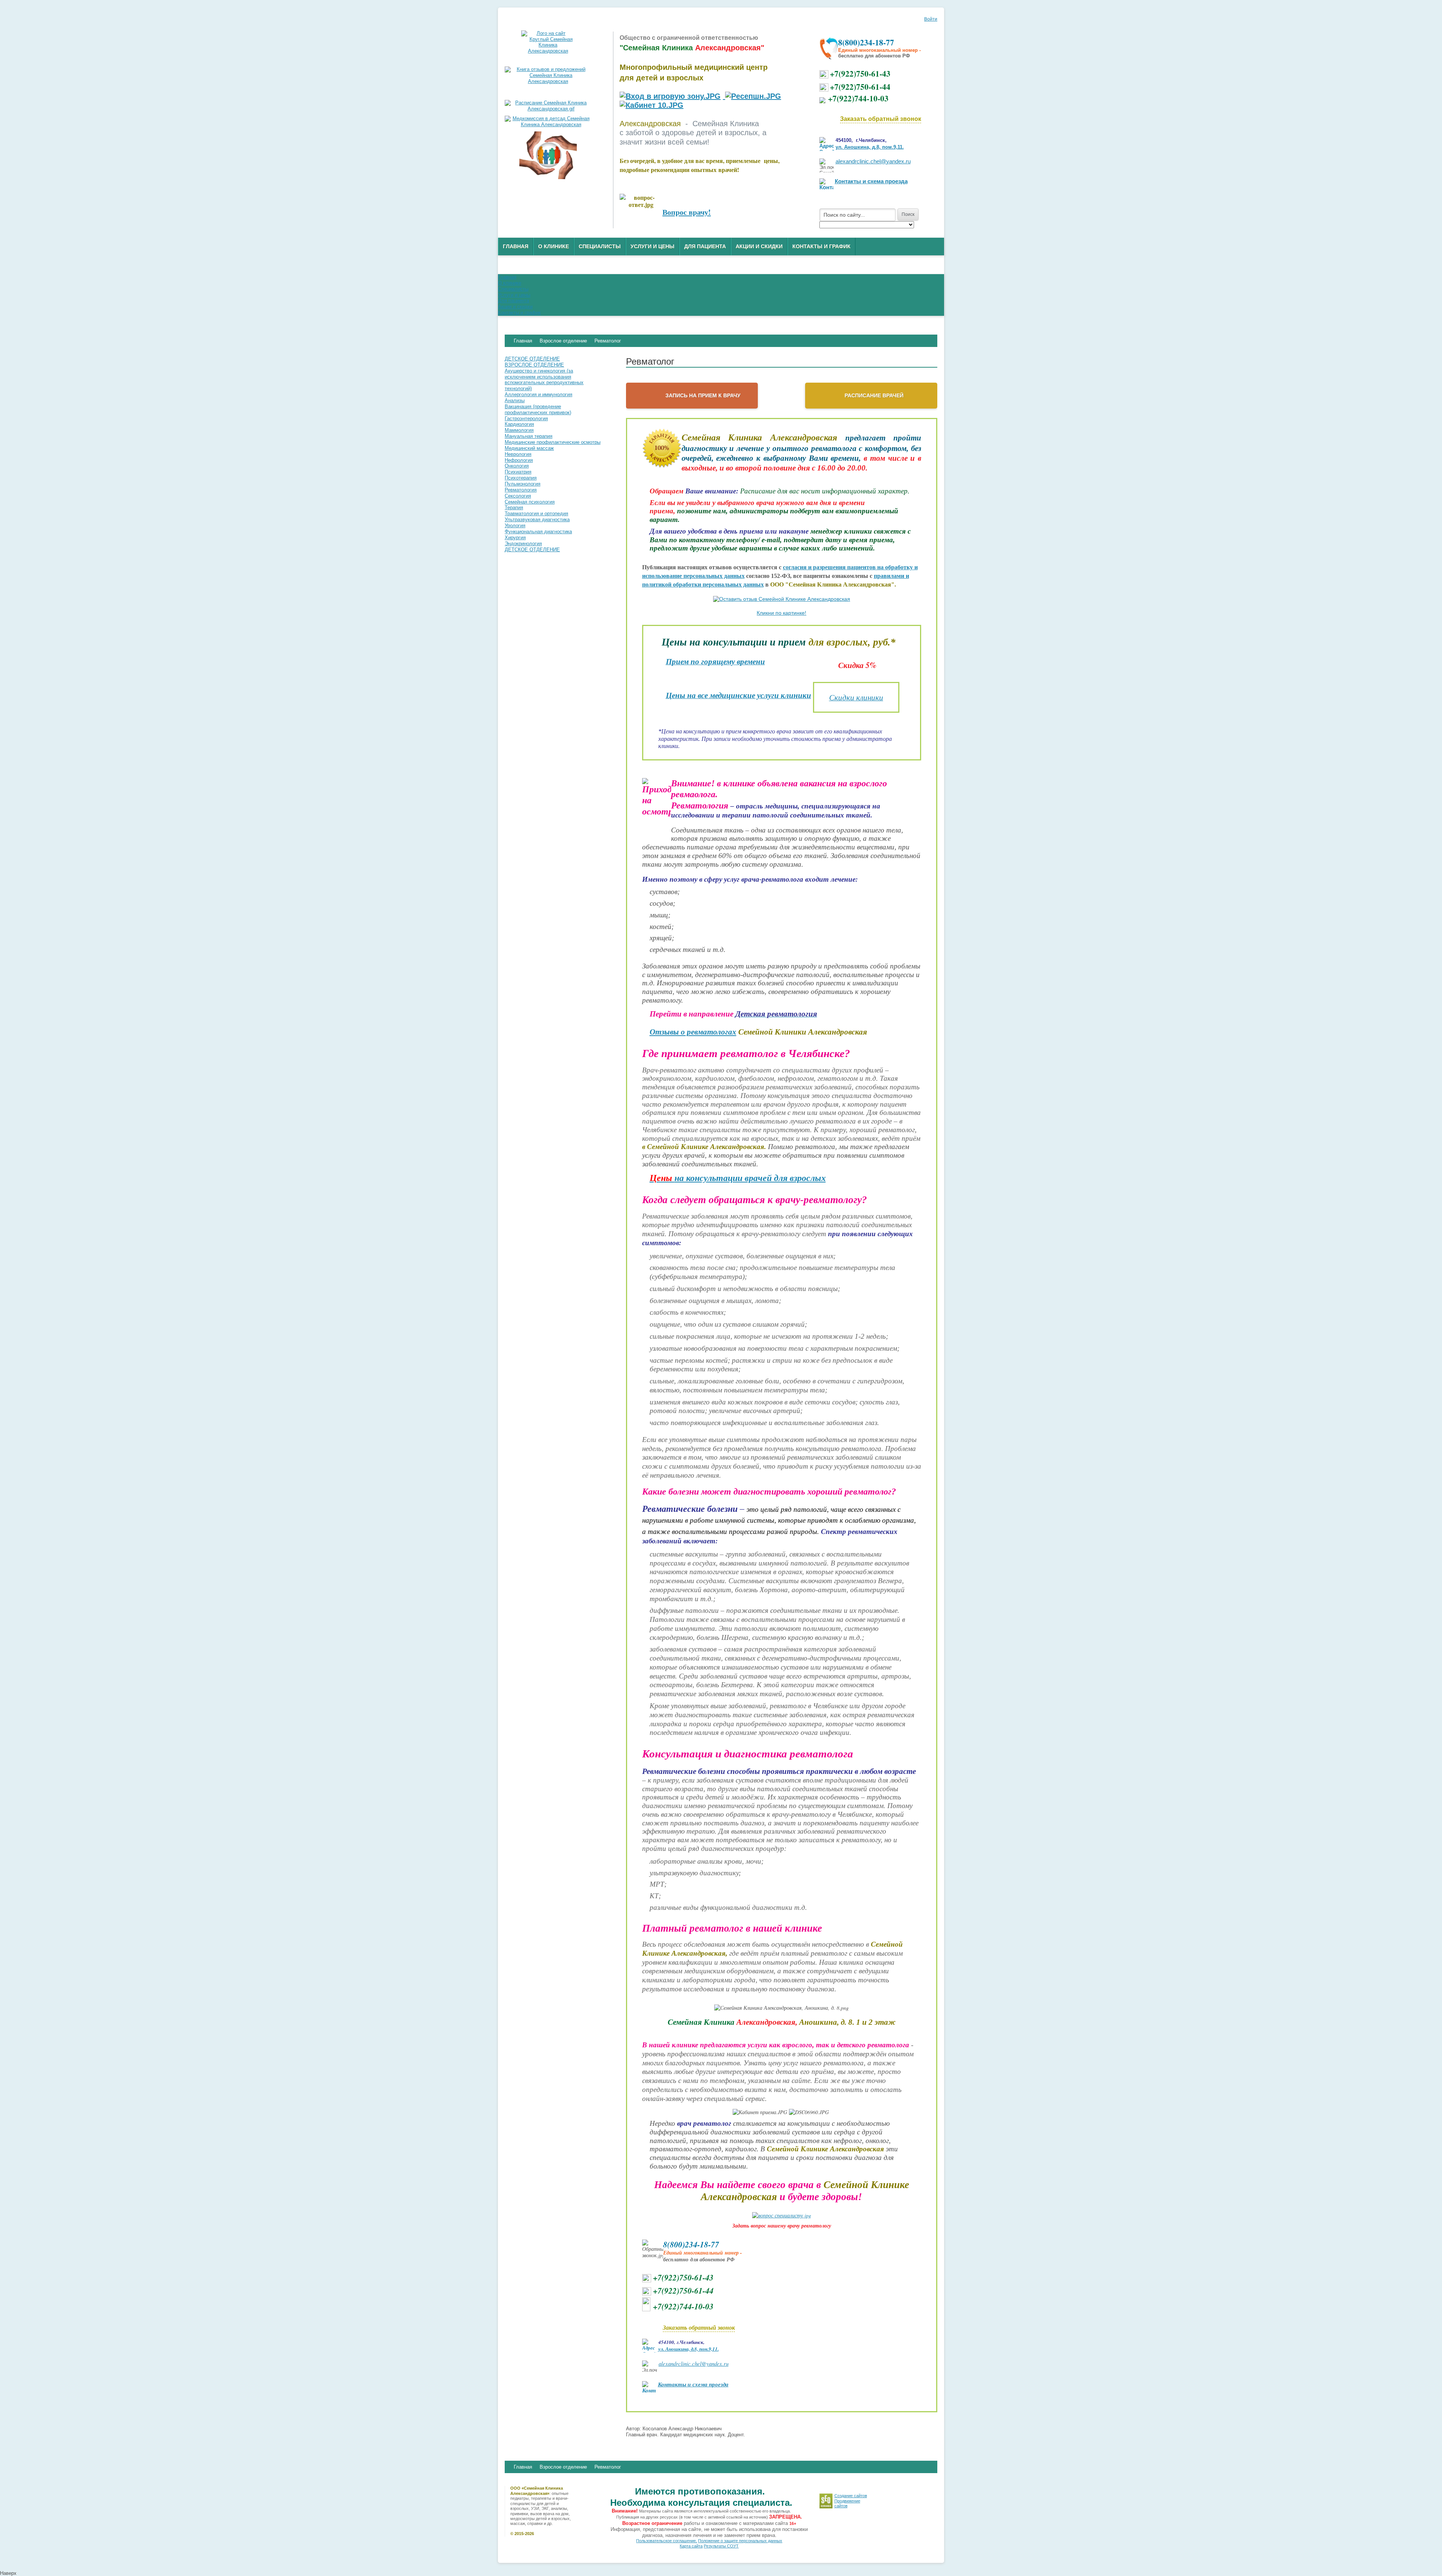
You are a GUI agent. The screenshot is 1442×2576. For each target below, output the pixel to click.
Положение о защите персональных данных (740, 2541)
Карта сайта (691, 2546)
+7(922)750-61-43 (860, 73)
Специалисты (600, 246)
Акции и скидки (759, 246)
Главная (516, 246)
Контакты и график (821, 246)
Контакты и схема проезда (871, 181)
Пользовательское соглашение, (667, 2541)
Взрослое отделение (563, 2467)
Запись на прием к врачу (703, 395)
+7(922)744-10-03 (858, 98)
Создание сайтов (851, 2496)
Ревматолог (608, 2467)
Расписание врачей (874, 395)
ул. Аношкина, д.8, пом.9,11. (870, 147)
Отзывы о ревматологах (693, 1032)
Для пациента (705, 246)
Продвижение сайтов (847, 2503)
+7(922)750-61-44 (860, 87)
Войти (931, 19)
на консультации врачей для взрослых (738, 1178)
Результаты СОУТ (721, 2546)
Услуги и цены (652, 246)
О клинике (554, 246)
